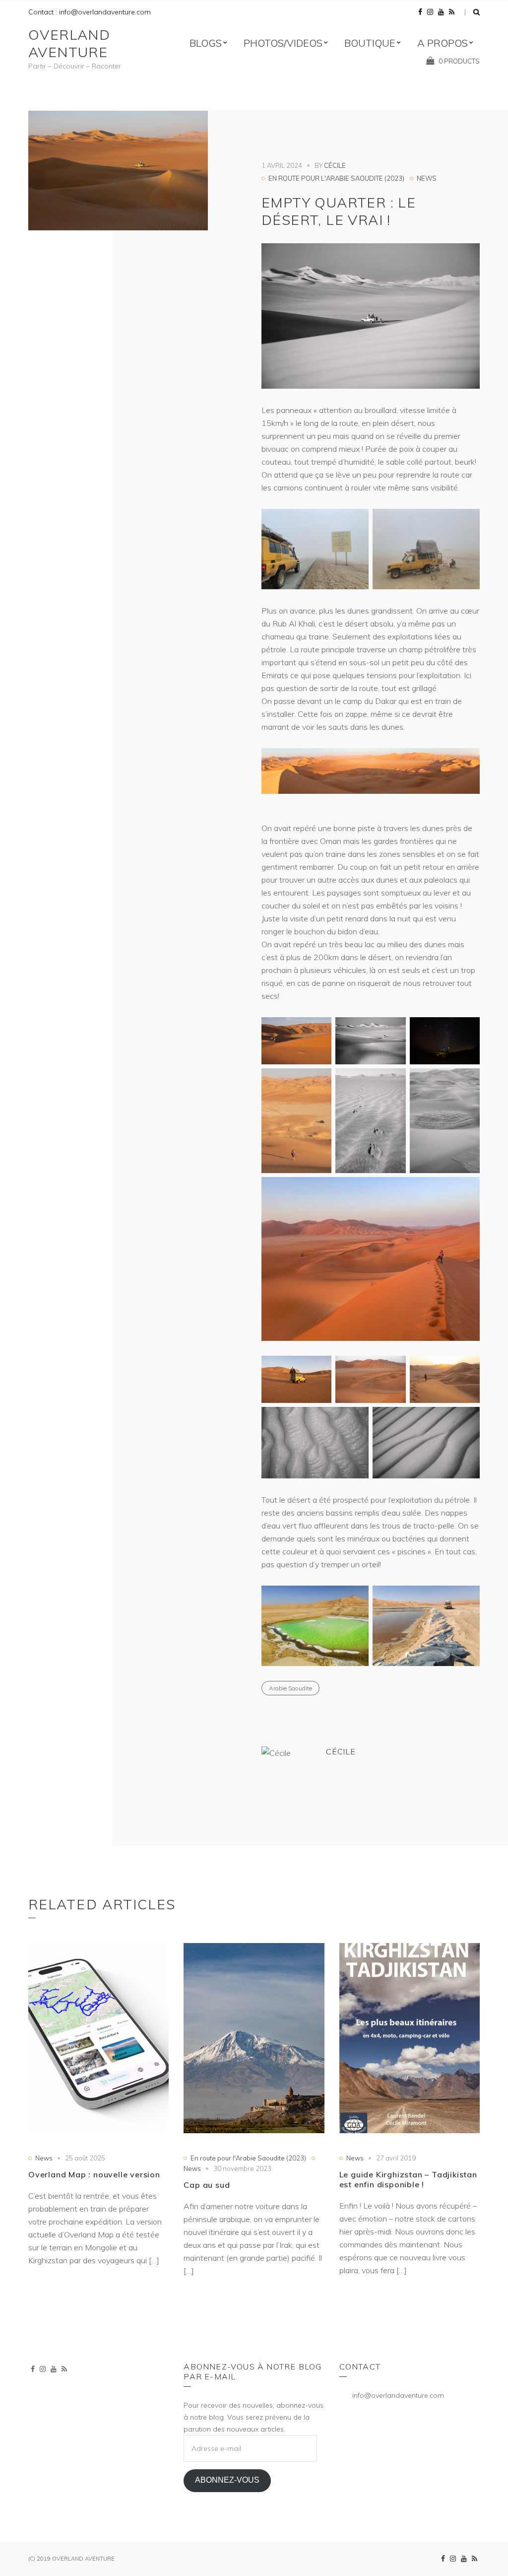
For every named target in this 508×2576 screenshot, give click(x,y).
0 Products (459, 61)
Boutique (370, 43)
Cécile (335, 165)
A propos (443, 43)
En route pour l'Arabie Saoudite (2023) (336, 178)
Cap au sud (207, 2185)
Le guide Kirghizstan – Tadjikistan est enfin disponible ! (408, 2179)
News (427, 178)
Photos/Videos (283, 43)
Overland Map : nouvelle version (94, 2174)
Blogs (206, 43)
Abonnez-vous (227, 2480)
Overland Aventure (69, 43)
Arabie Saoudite (290, 1688)
